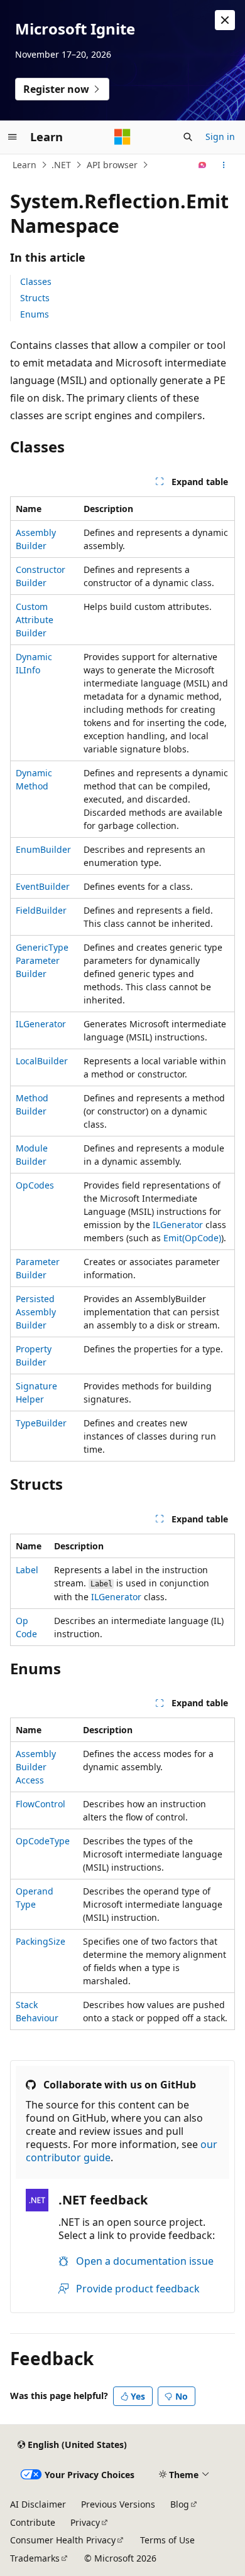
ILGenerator (41, 1024)
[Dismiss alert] (225, 20)
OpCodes (35, 1185)
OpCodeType (43, 1841)
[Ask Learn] (203, 165)
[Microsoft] (122, 137)
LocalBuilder (42, 1061)
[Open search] (188, 137)
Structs (35, 298)
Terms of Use (167, 2540)
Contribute (33, 2522)
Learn (24, 165)
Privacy (85, 2522)
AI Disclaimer (38, 2504)
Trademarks (35, 2558)
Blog (180, 2504)
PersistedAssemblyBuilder (36, 1312)
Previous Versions (118, 2504)
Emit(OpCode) (192, 1238)
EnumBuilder (43, 849)
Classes (36, 281)
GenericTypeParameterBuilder (42, 960)
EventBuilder (43, 886)
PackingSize (41, 1941)
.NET (61, 165)
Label (27, 1570)
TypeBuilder (41, 1423)
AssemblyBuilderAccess (36, 1767)
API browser (112, 165)
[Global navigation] (13, 137)
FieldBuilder (41, 910)
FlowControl (41, 1804)
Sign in (220, 136)
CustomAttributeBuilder (35, 620)
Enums (35, 314)
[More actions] (224, 165)
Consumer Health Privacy (63, 2540)
